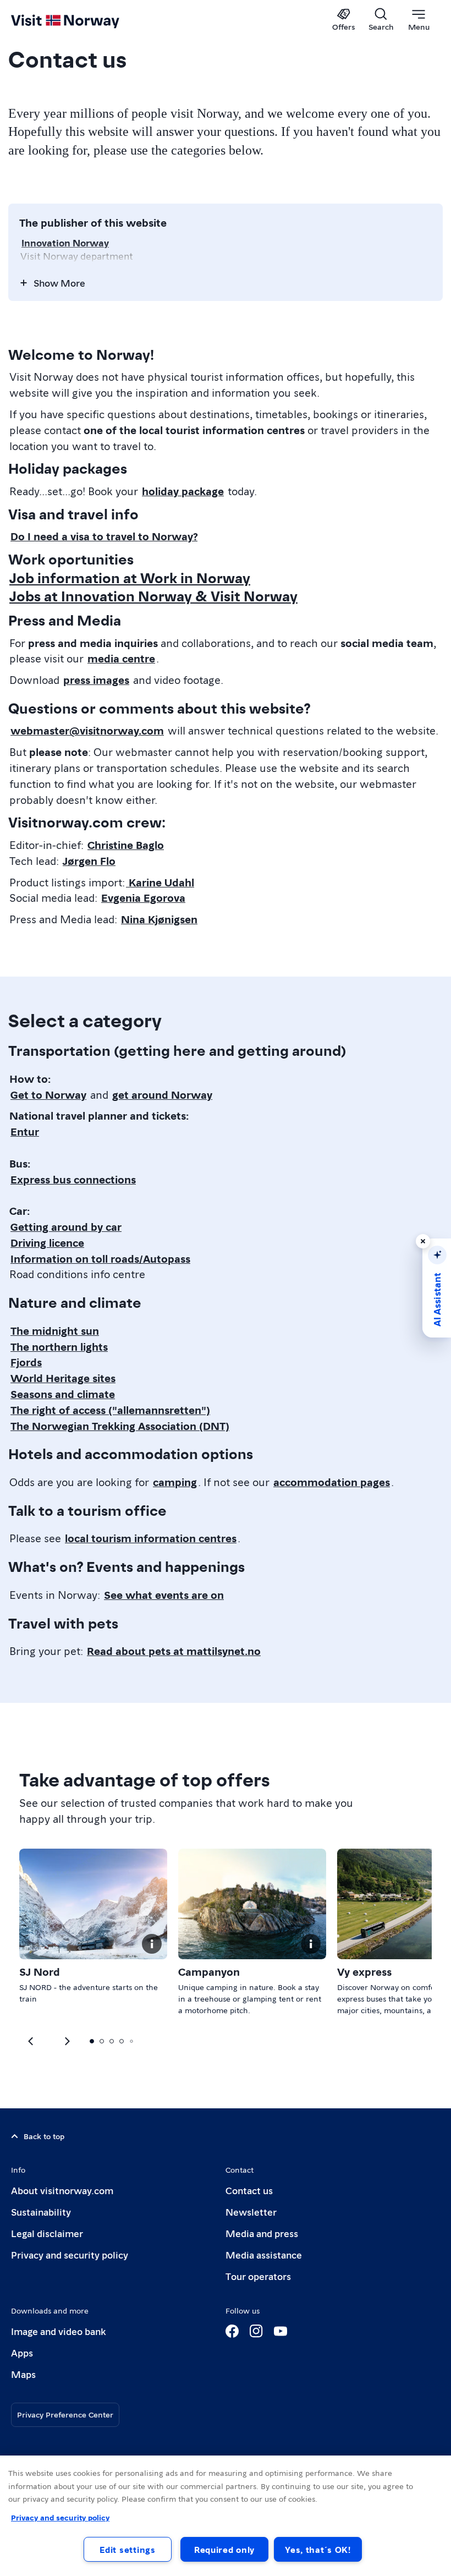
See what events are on (164, 1594)
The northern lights (59, 1346)
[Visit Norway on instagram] (256, 2331)
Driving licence (47, 1242)
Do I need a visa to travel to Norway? (104, 536)
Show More (59, 283)
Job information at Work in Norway (130, 577)
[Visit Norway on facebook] (232, 2331)
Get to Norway (48, 1094)
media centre (121, 658)
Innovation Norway (65, 242)
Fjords (26, 1362)
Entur (25, 1131)
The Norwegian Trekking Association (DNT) (120, 1426)
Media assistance (264, 2254)
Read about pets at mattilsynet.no (174, 1651)
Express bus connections (73, 1179)
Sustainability (41, 2211)
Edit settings (127, 2549)
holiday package (183, 491)
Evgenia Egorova (143, 897)
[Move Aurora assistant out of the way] (423, 1241)
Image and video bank (58, 2331)
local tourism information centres (151, 1538)
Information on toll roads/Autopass (100, 1258)
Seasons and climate (63, 1394)
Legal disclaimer (47, 2233)
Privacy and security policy (70, 2254)
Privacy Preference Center (65, 2414)
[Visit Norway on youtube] (280, 2331)
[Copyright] (152, 1944)
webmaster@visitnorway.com (87, 730)
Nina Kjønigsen (159, 919)
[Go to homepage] (81, 20)
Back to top (44, 2136)
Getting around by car (66, 1226)
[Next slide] (31, 2041)
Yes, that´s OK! (318, 2549)
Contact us (249, 2190)
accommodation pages (332, 1482)
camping (175, 1482)
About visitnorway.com (62, 2190)
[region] (226, 2516)
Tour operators (258, 2276)
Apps (22, 2352)
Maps (23, 2374)
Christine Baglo (126, 845)
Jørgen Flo (89, 861)
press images (96, 679)
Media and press (262, 2233)
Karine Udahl (160, 882)
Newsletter (251, 2211)
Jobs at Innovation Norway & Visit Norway (153, 595)
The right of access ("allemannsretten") (110, 1410)
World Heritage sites (63, 1378)
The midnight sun (55, 1330)
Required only (224, 2549)
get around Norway (162, 1094)
